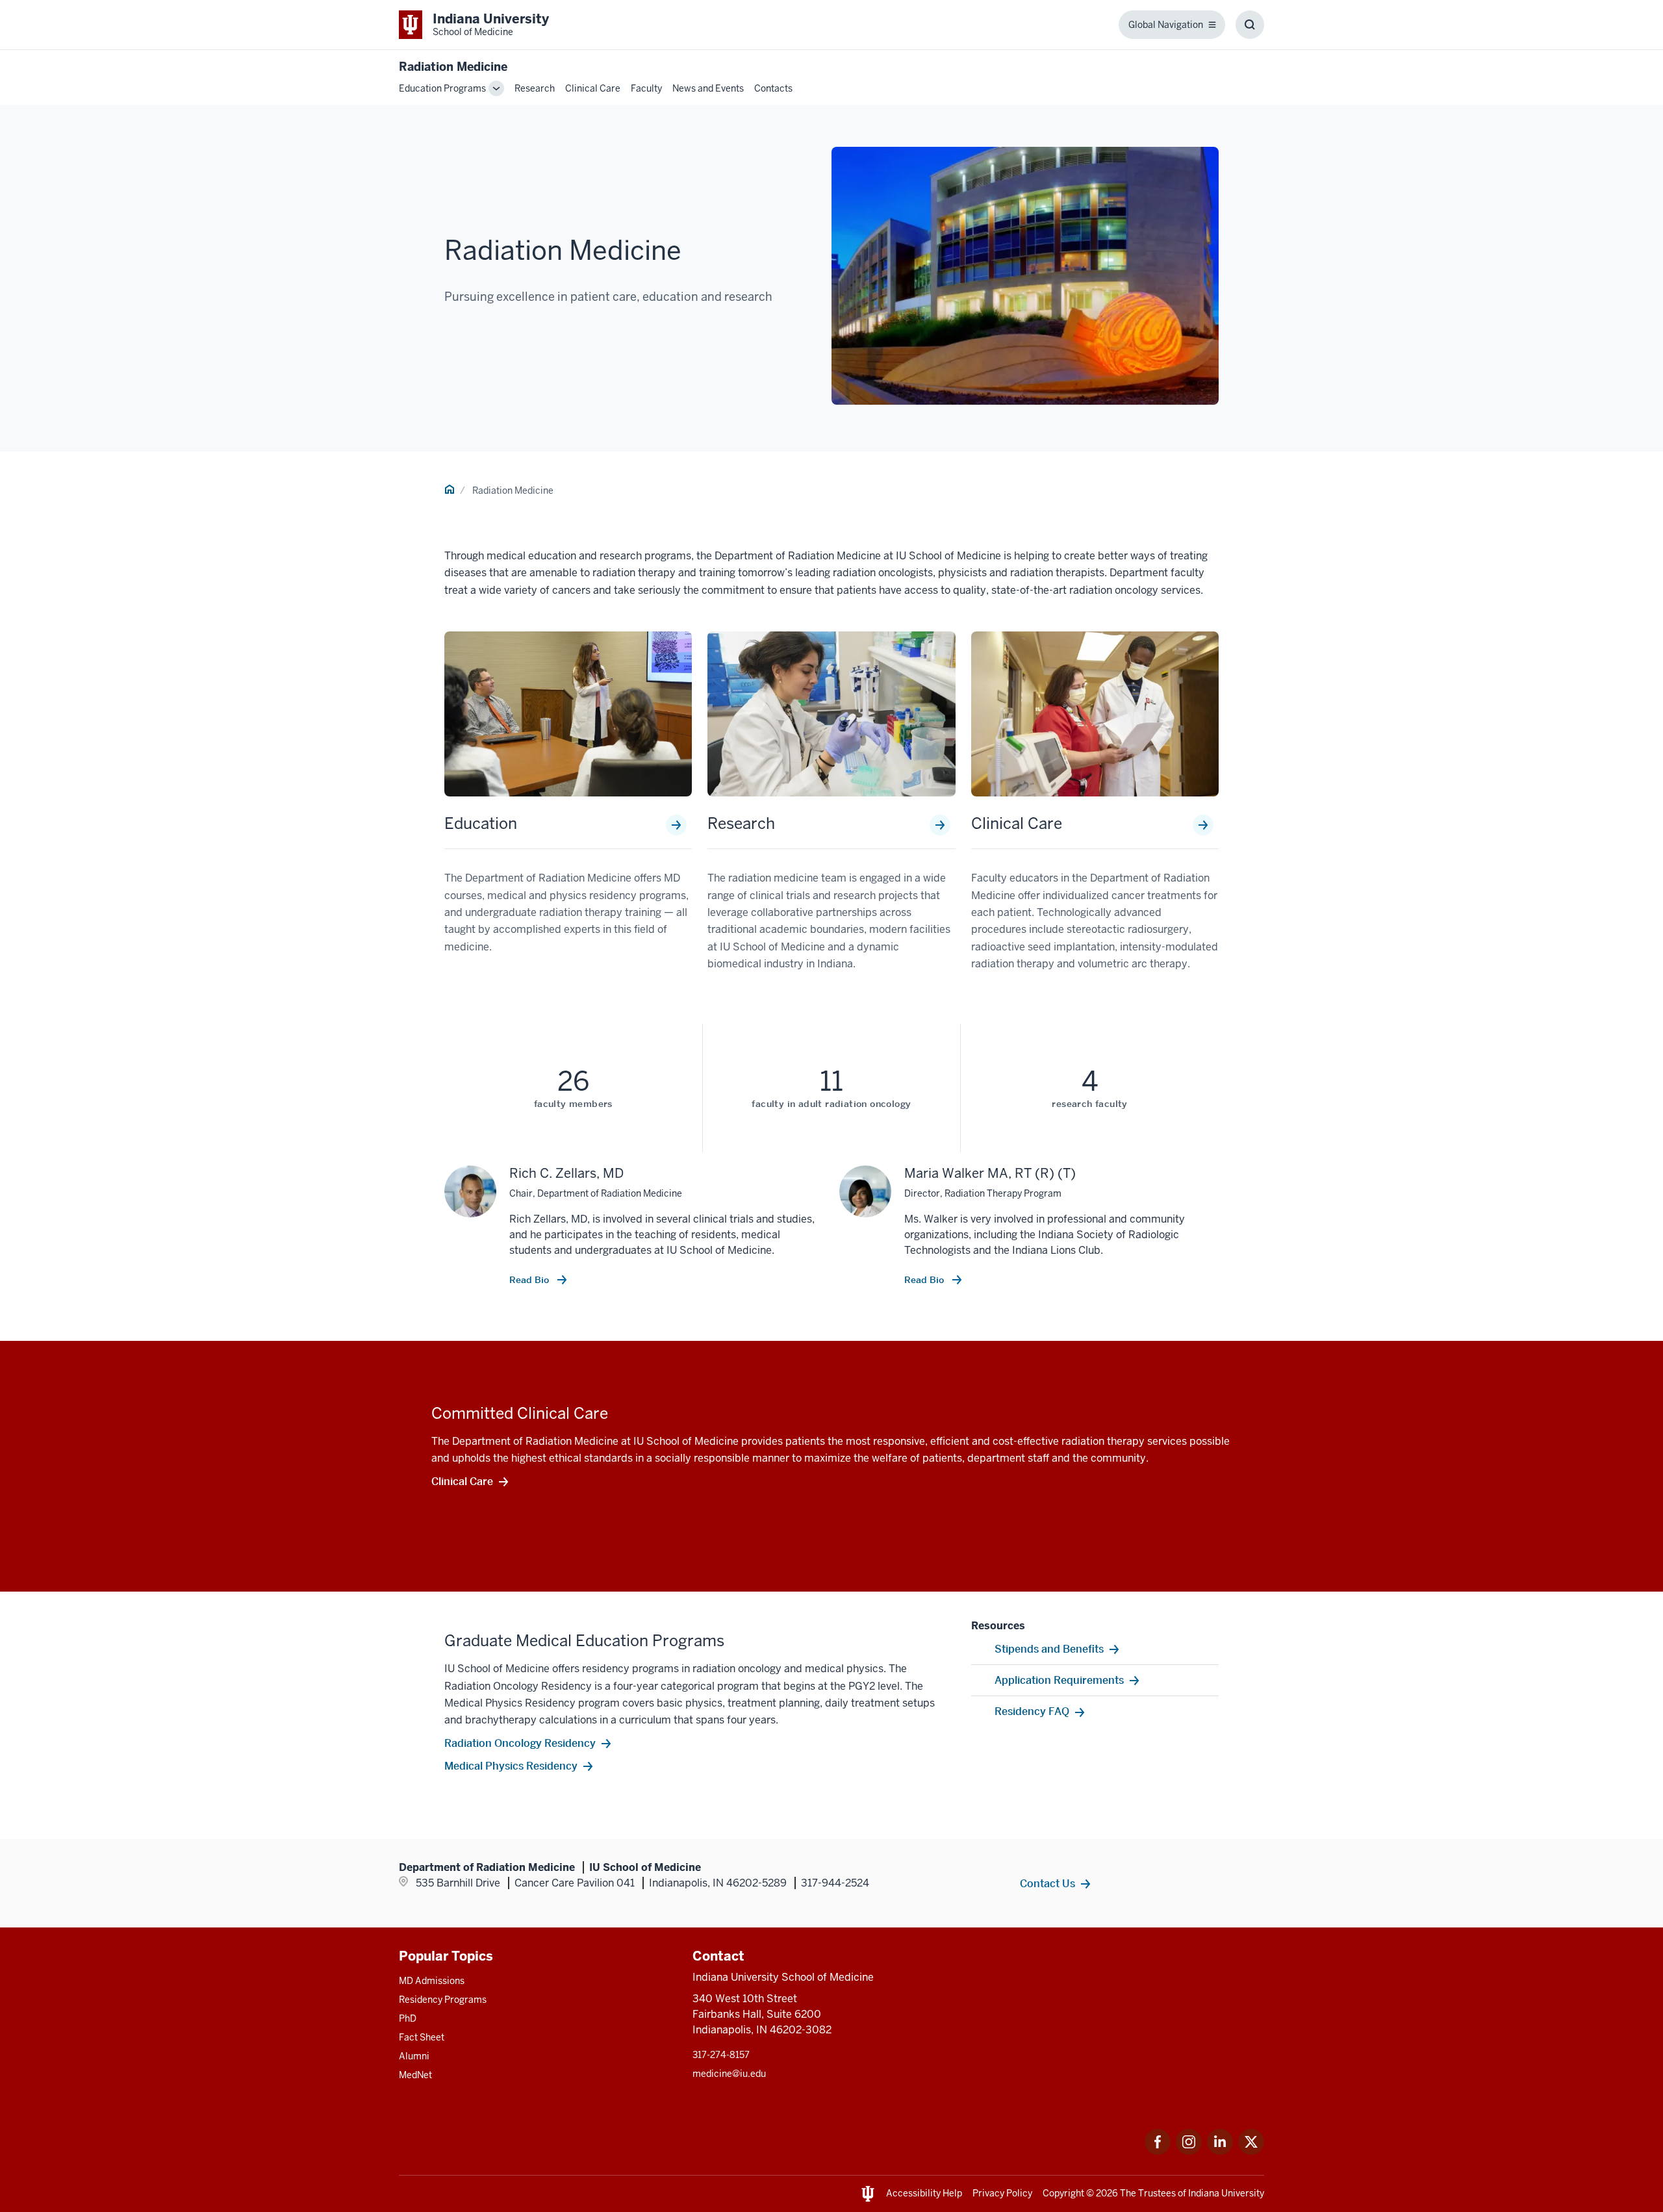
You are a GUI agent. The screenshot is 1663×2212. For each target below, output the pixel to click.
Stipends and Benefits (1049, 1649)
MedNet (415, 2075)
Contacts (773, 88)
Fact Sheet (422, 2037)
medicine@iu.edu (729, 2074)
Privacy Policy (1002, 2193)
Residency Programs (443, 2000)
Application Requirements (1059, 1680)
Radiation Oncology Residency (520, 1743)
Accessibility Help (924, 2193)
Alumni (414, 2056)
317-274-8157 (721, 2055)
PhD (408, 2018)
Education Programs (442, 88)
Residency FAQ (1032, 1711)
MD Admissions (432, 1981)
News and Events (708, 88)
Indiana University (1226, 2193)
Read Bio (530, 1280)
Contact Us (1047, 1883)
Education (481, 824)
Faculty (646, 88)
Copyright (1063, 2193)
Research (535, 88)
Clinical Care (593, 88)
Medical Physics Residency (511, 1766)
